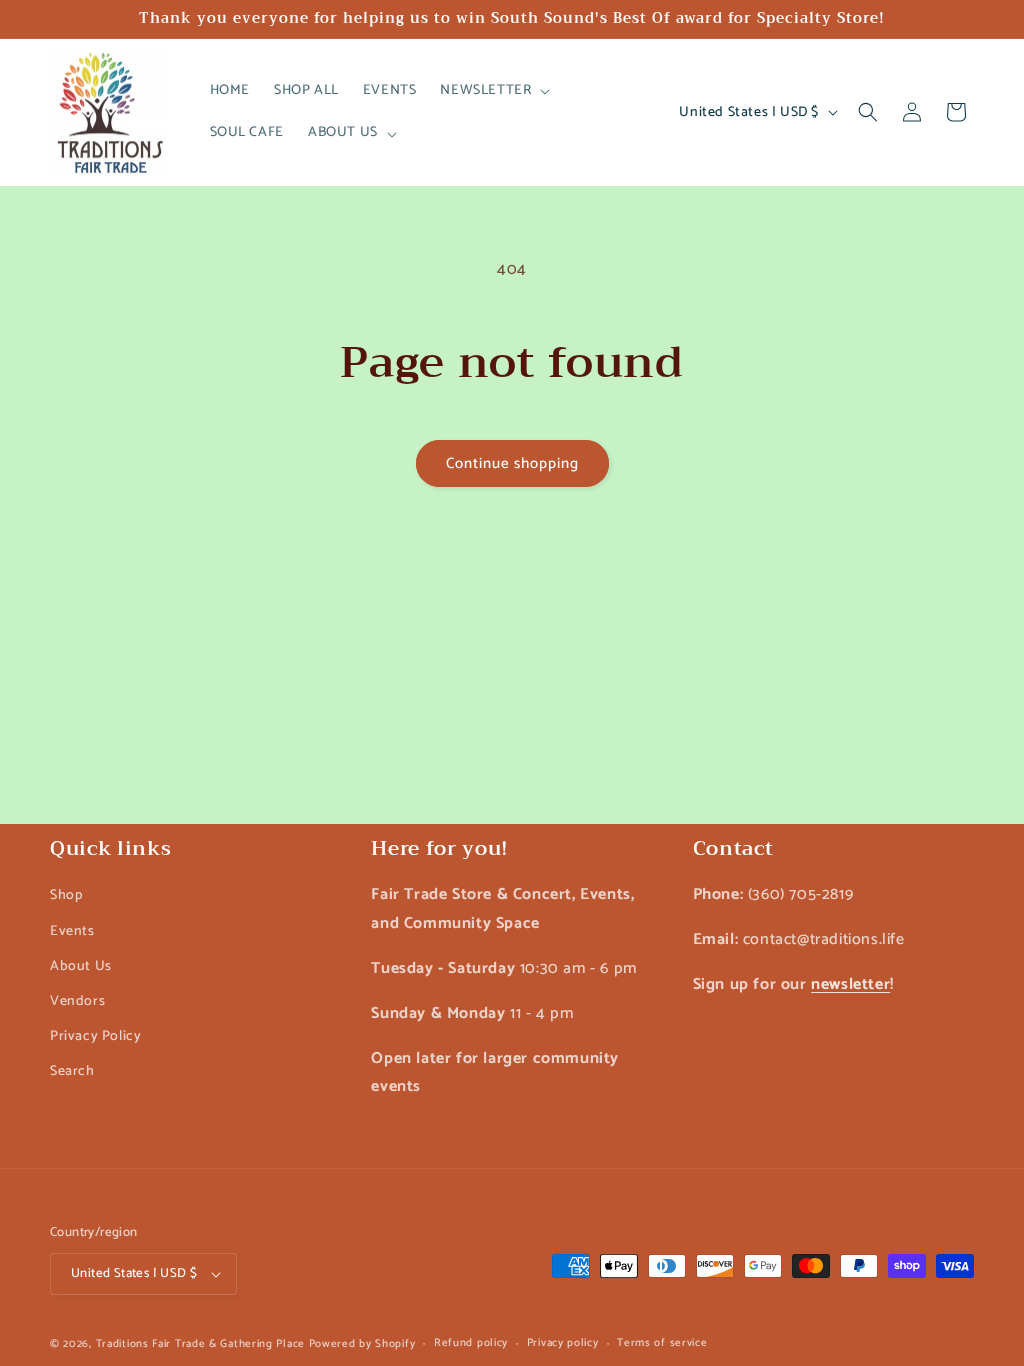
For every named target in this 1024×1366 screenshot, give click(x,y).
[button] (493, 91)
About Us (81, 966)
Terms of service (662, 1343)
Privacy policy (563, 1343)
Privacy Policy (95, 1036)
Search (72, 1071)
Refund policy (471, 1343)
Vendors (77, 1001)
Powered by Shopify (362, 1344)
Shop (66, 895)
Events (72, 931)
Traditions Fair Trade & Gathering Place (200, 1344)
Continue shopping (512, 463)
